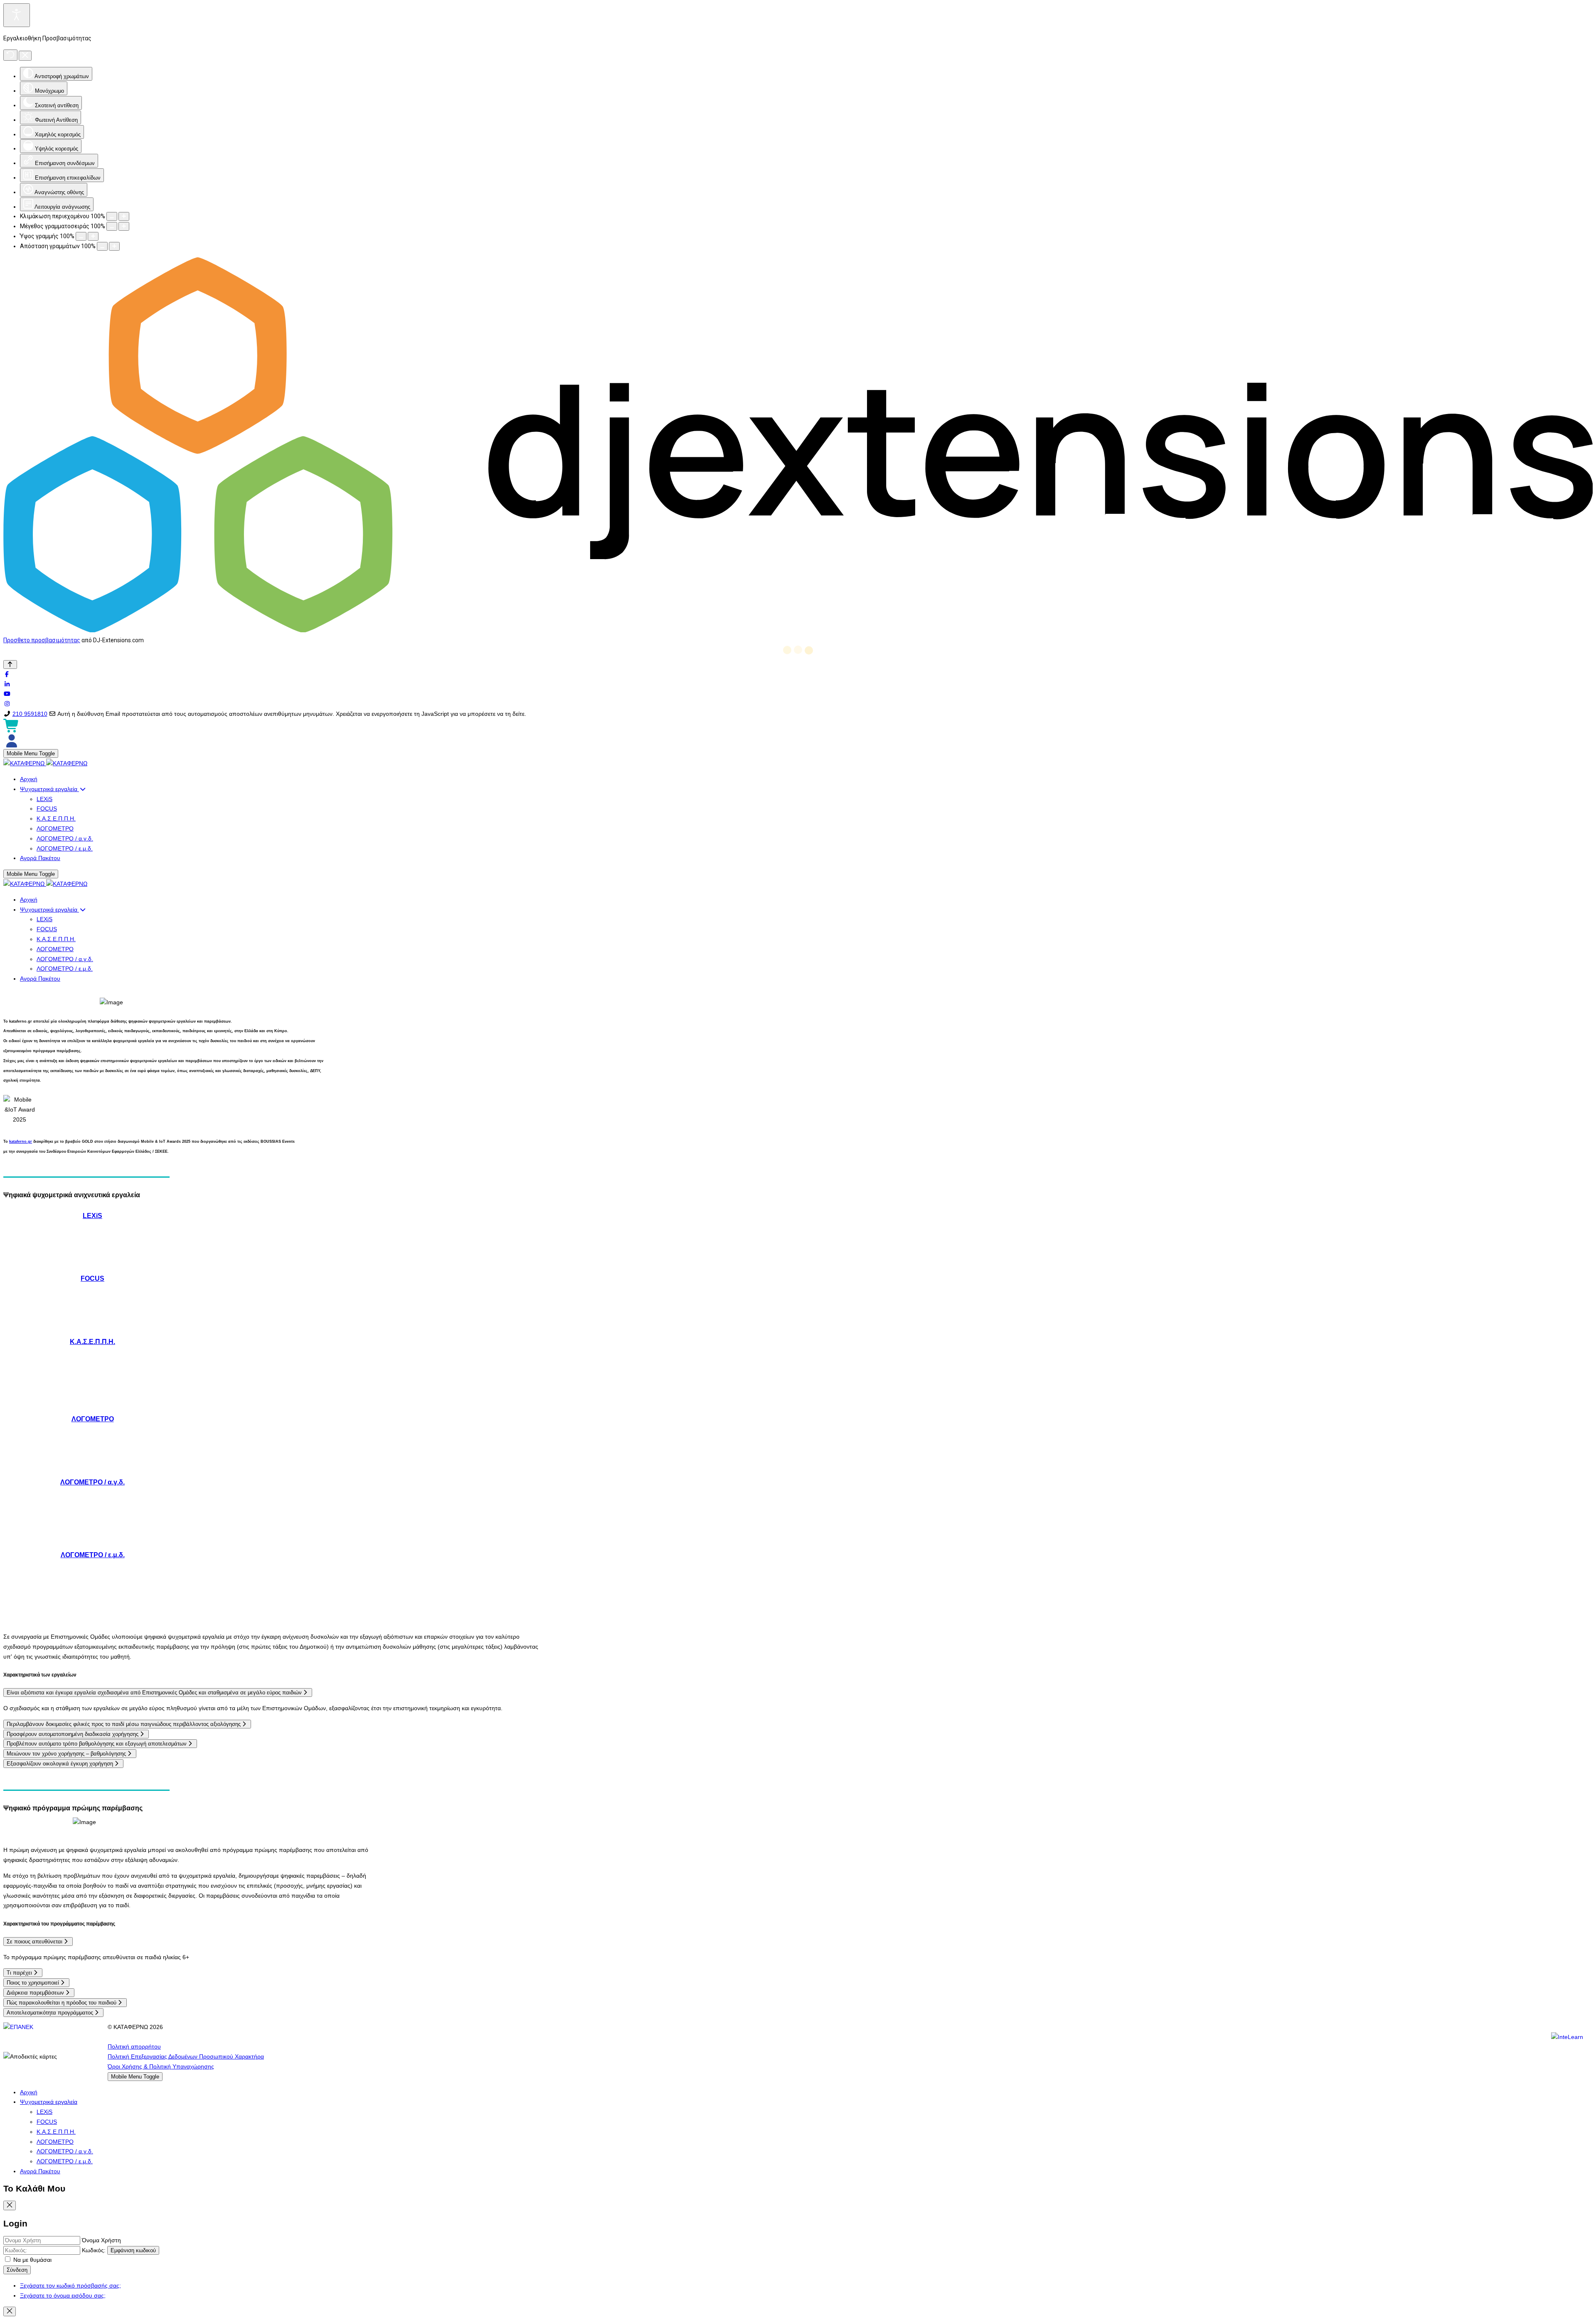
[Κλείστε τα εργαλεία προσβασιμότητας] (25, 56)
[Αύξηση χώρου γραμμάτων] (114, 246)
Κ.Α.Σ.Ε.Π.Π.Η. (92, 1341)
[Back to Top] (10, 664)
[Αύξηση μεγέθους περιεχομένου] (124, 216)
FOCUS (92, 1278)
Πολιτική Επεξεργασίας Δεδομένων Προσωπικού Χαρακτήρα (186, 2056)
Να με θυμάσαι (32, 2260)
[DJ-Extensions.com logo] (798, 630)
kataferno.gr (21, 1142)
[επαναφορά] (10, 55)
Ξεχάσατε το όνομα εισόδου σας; (63, 2295)
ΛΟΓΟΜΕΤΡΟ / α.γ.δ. (92, 1482)
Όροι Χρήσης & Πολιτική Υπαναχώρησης (161, 2066)
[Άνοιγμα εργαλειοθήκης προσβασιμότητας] (17, 15)
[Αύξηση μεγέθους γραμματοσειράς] (124, 226)
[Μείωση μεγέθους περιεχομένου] (112, 216)
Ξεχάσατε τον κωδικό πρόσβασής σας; (70, 2285)
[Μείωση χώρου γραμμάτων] (102, 246)
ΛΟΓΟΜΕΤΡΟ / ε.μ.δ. (93, 1555)
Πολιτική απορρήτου (134, 2046)
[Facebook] (7, 674)
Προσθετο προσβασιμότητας (42, 640)
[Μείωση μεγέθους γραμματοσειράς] (112, 226)
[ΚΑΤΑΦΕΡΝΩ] (45, 763)
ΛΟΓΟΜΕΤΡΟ (93, 1419)
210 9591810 (30, 714)
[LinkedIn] (7, 684)
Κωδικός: (94, 2250)
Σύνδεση (17, 2270)
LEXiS (92, 1215)
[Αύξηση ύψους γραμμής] (93, 236)
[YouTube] (7, 694)
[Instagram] (7, 704)
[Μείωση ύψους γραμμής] (81, 236)
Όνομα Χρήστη (101, 2240)
